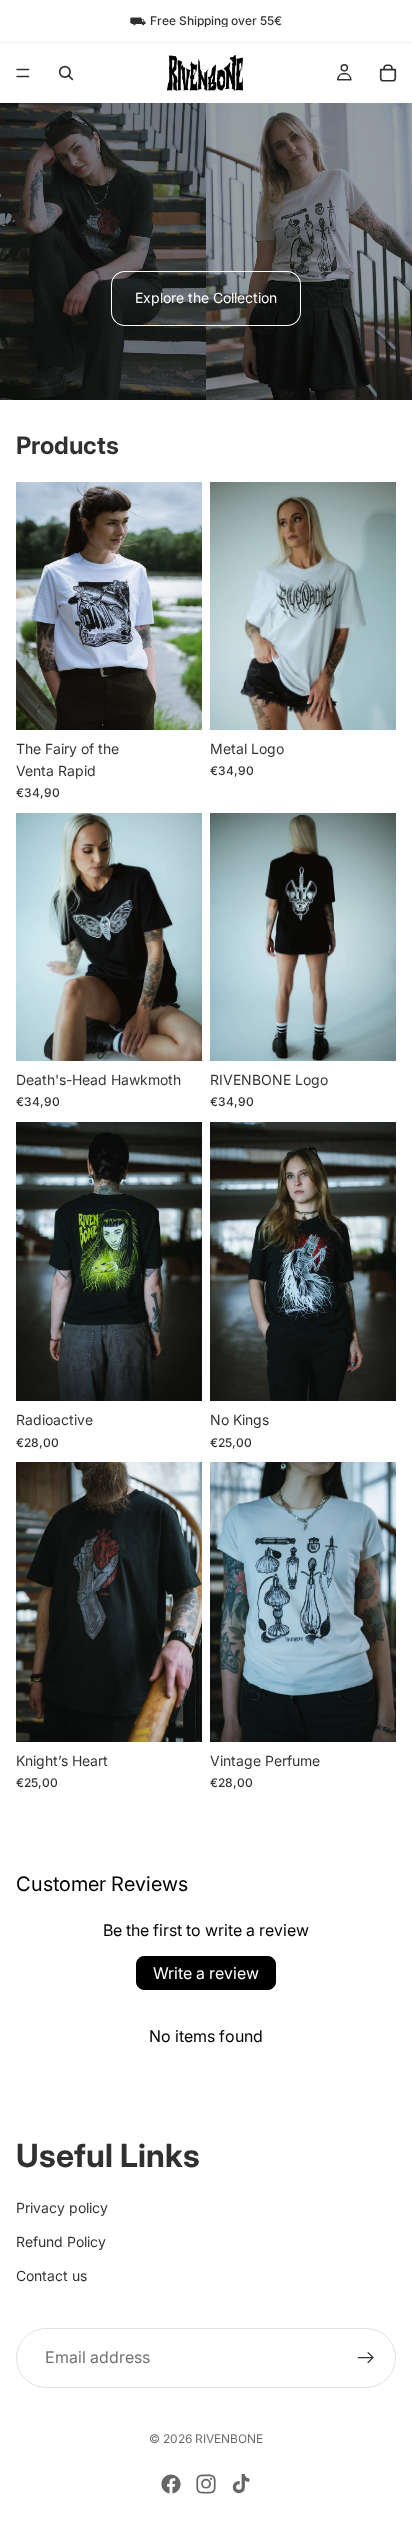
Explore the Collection (206, 297)
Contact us (51, 2276)
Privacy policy (62, 2207)
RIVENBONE (229, 2438)
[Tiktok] (241, 2484)
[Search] (66, 73)
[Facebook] (171, 2484)
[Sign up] (366, 2358)
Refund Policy (61, 2241)
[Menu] (23, 73)
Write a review (206, 1973)
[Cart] (388, 73)
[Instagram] (206, 2484)
